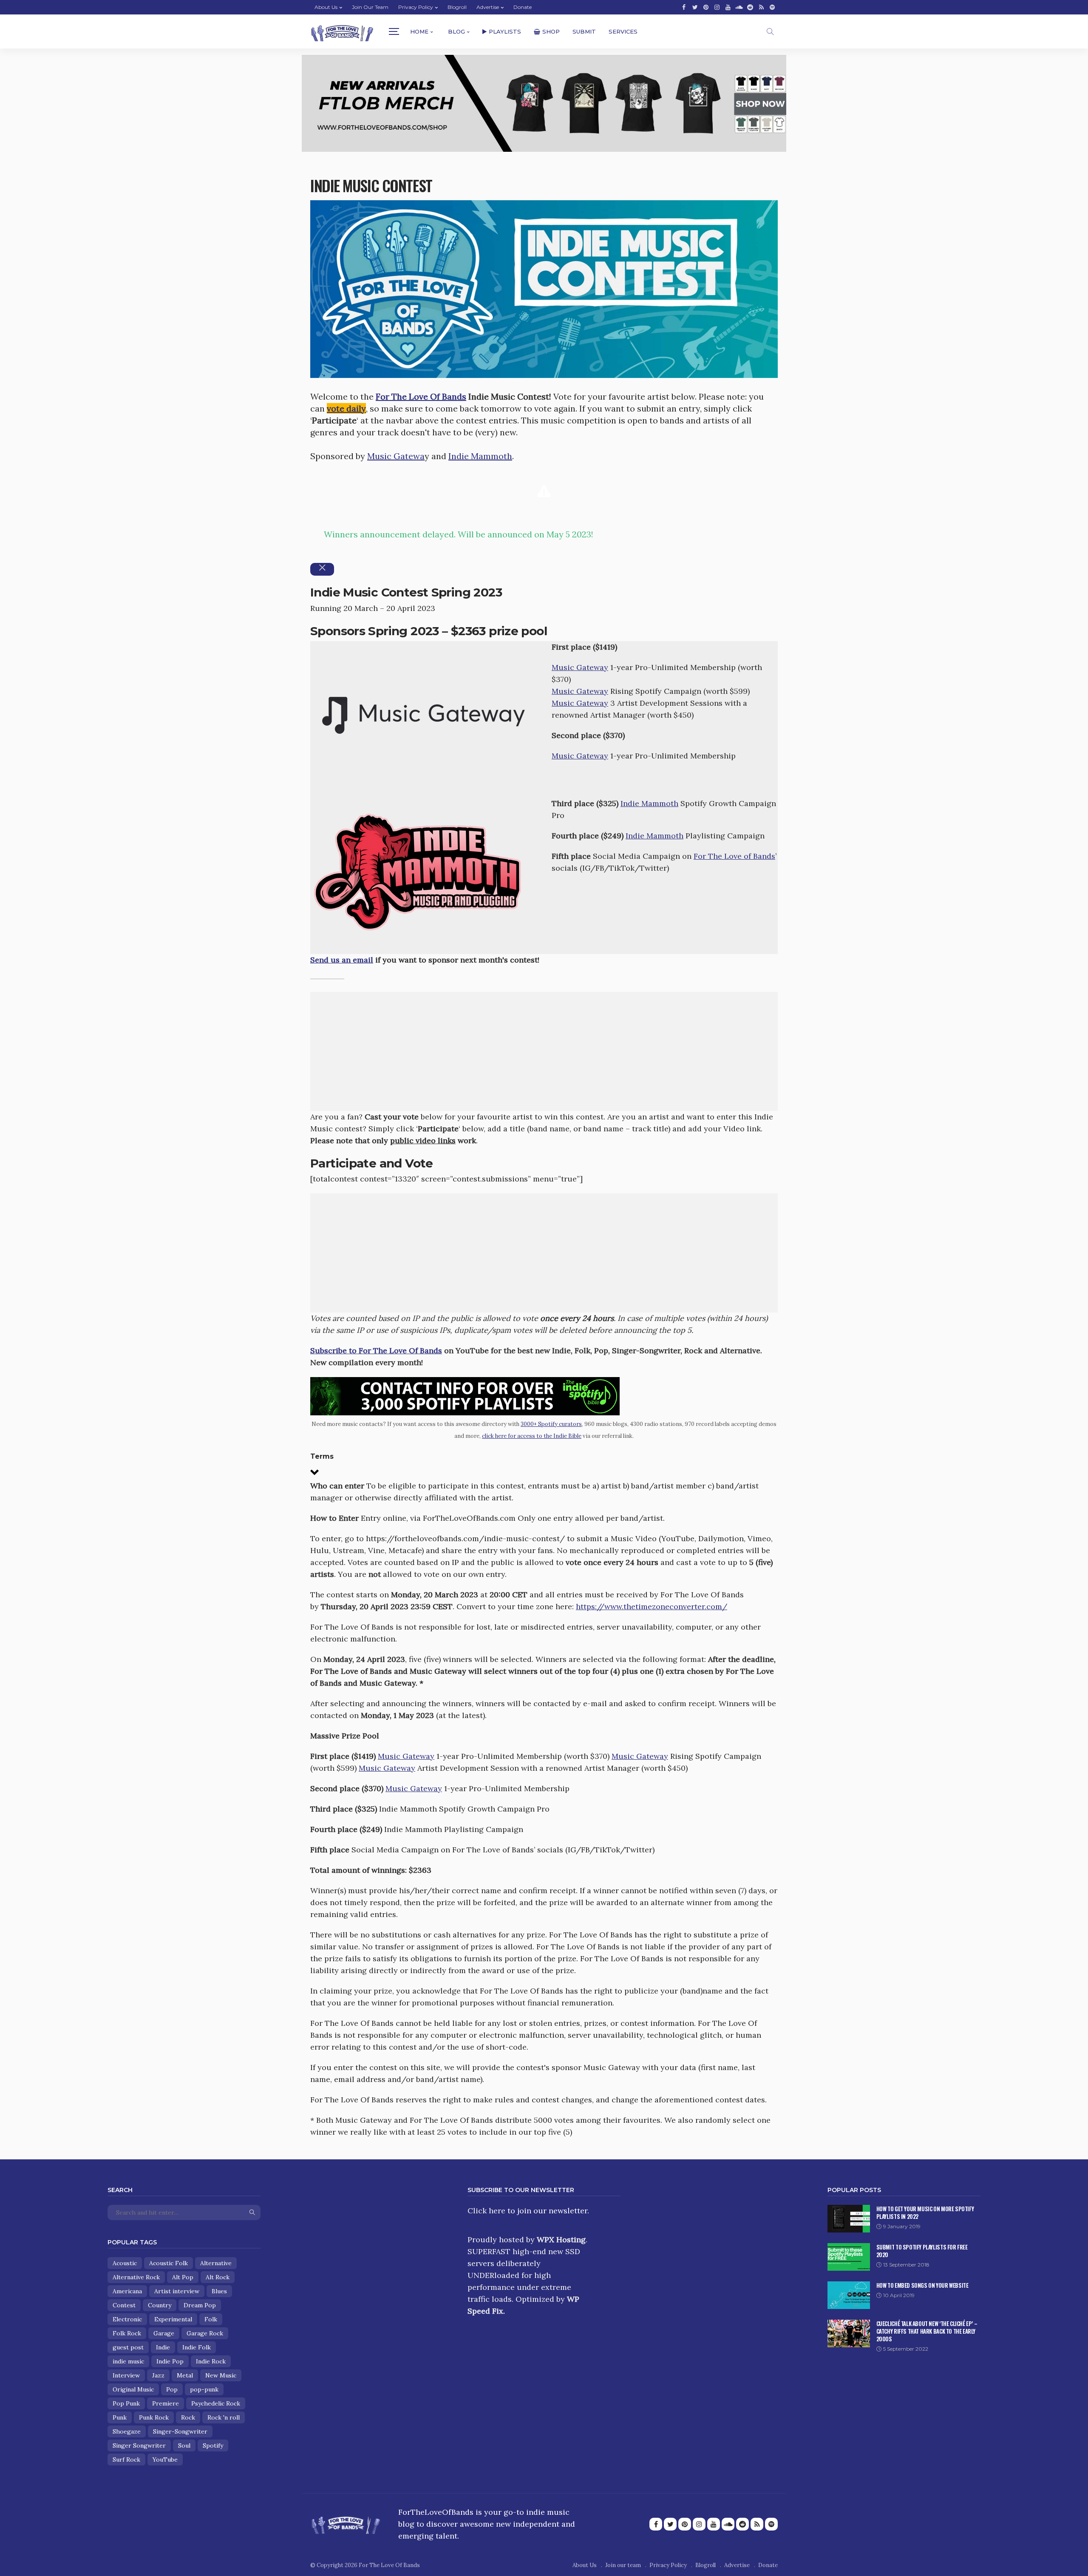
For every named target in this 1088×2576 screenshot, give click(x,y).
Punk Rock (154, 2417)
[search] (770, 31)
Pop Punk (126, 2403)
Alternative (216, 2263)
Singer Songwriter (139, 2445)
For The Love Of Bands (421, 396)
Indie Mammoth (480, 456)
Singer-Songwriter (180, 2431)
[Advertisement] (544, 1051)
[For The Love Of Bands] (342, 32)
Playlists (505, 31)
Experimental (173, 2319)
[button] (544, 1466)
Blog (456, 31)
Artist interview (177, 2291)
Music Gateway (580, 667)
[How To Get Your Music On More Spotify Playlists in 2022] (849, 2219)
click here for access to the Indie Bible (532, 1436)
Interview (126, 2375)
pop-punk (204, 2389)
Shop (551, 31)
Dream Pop (200, 2305)
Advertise (488, 7)
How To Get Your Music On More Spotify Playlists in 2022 (925, 2212)
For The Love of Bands (734, 856)
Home (419, 31)
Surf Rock (126, 2460)
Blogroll (457, 7)
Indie (163, 2347)
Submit (584, 31)
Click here (486, 2211)
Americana (127, 2291)
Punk (120, 2417)
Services (623, 31)
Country (160, 2305)
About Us (326, 7)
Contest (124, 2305)
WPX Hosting (561, 2239)
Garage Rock (205, 2333)
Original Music (133, 2389)
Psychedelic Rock (216, 2403)
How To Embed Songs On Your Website (922, 2285)
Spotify (213, 2445)
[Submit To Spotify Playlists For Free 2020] (849, 2257)
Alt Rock (218, 2277)
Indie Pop (170, 2361)
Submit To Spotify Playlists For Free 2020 (922, 2251)
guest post (128, 2347)
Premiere (166, 2403)
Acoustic (125, 2263)
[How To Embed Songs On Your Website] (849, 2295)
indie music (128, 2361)
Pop (172, 2389)
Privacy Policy (416, 7)
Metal (185, 2375)
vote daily (346, 408)
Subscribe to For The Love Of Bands (376, 1350)
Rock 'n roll (224, 2417)
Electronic (127, 2319)
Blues (219, 2291)
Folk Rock (127, 2333)
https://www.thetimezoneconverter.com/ (652, 1606)
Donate (523, 7)
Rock (188, 2417)
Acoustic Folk (169, 2263)
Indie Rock (211, 2361)
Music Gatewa (396, 456)
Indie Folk (197, 2347)
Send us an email (342, 960)
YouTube (165, 2460)
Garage (164, 2333)
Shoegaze (127, 2431)
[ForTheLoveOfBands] (346, 2522)
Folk (211, 2319)
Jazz (158, 2375)
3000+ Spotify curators (551, 1424)
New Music (221, 2375)
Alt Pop (183, 2277)
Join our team (370, 7)
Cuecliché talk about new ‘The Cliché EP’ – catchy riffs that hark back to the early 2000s (927, 2331)
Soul (184, 2445)
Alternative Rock (136, 2277)
